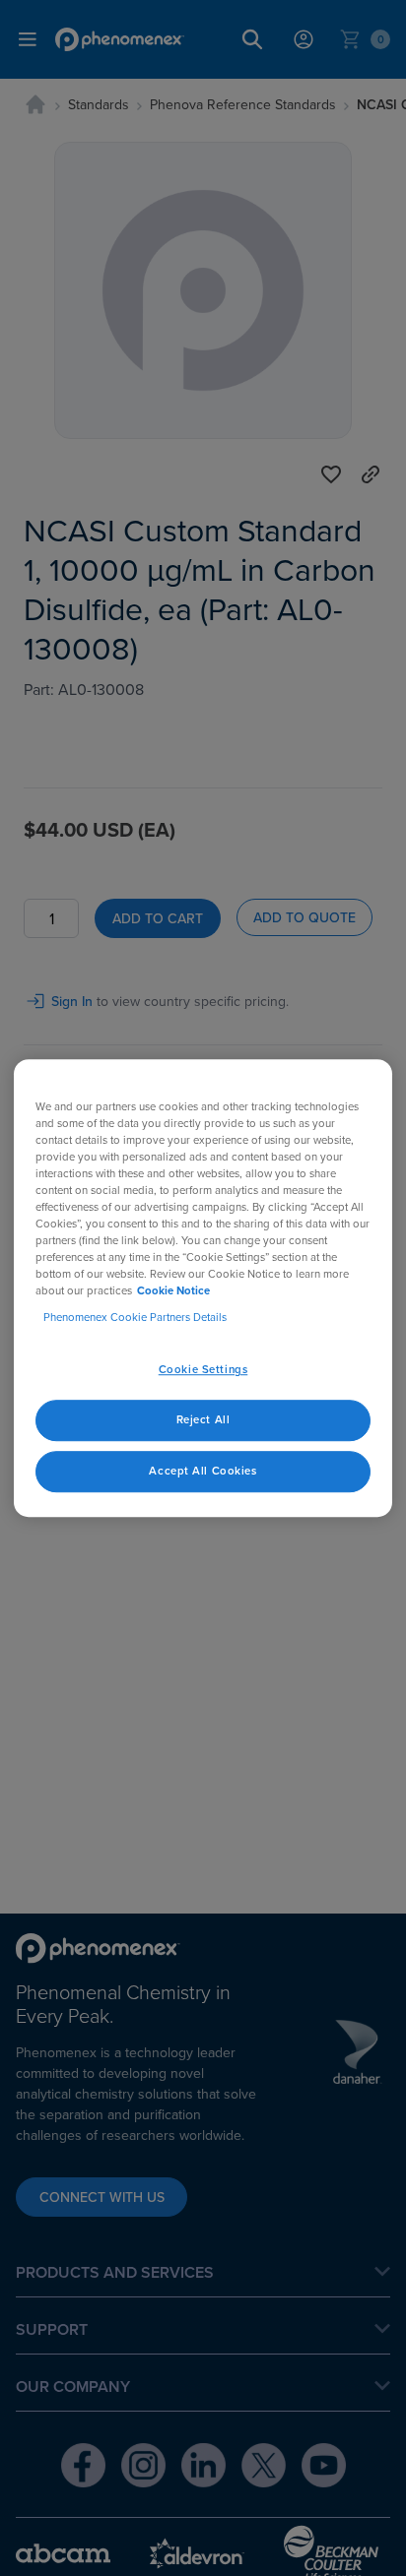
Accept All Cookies (203, 1471)
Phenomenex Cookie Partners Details (135, 1317)
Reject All (203, 1419)
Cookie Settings (203, 1370)
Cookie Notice (173, 1290)
